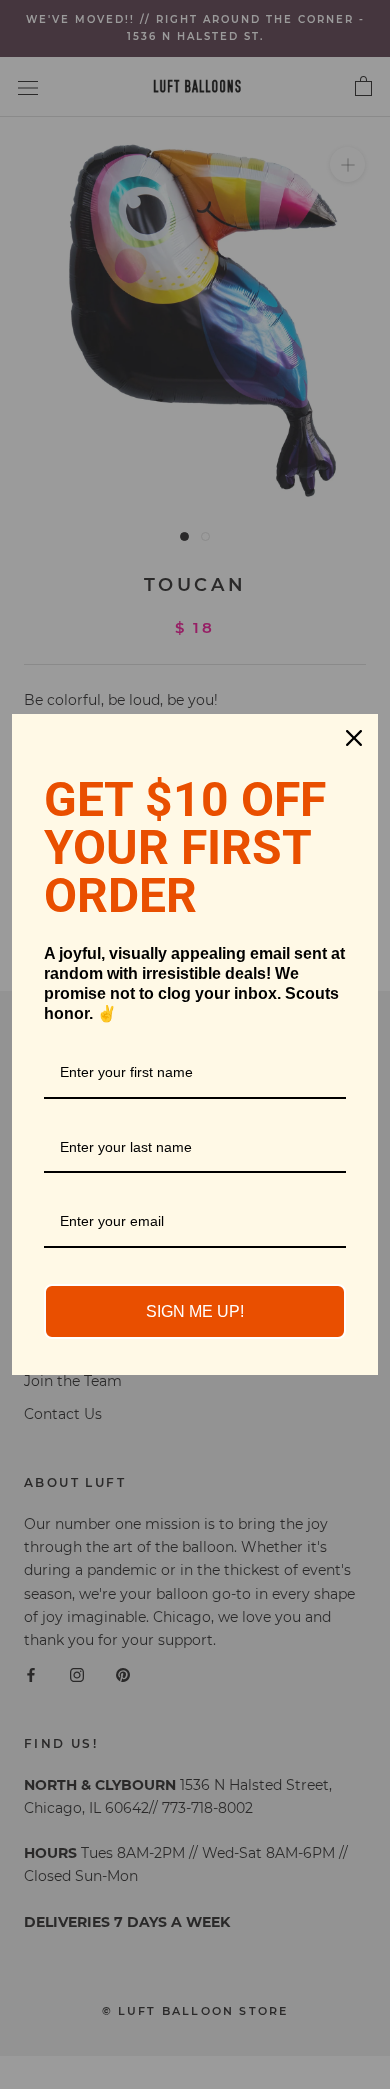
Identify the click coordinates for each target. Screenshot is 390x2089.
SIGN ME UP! (195, 1311)
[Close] (354, 738)
